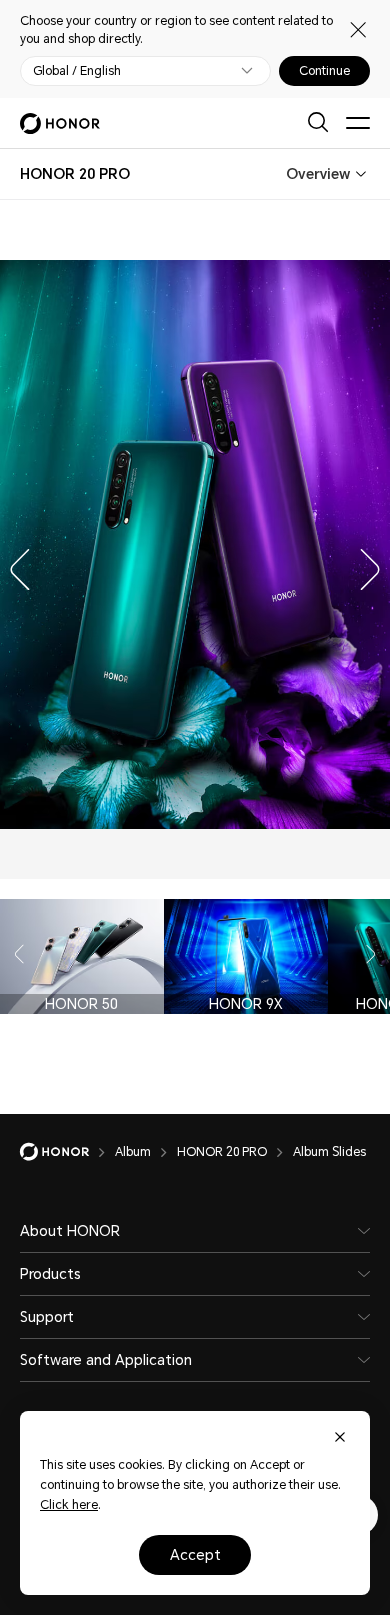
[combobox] (75, 174)
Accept (195, 1555)
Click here (69, 1505)
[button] (15, 565)
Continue (324, 71)
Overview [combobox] (318, 174)
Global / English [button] (77, 71)
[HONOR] (67, 1152)
